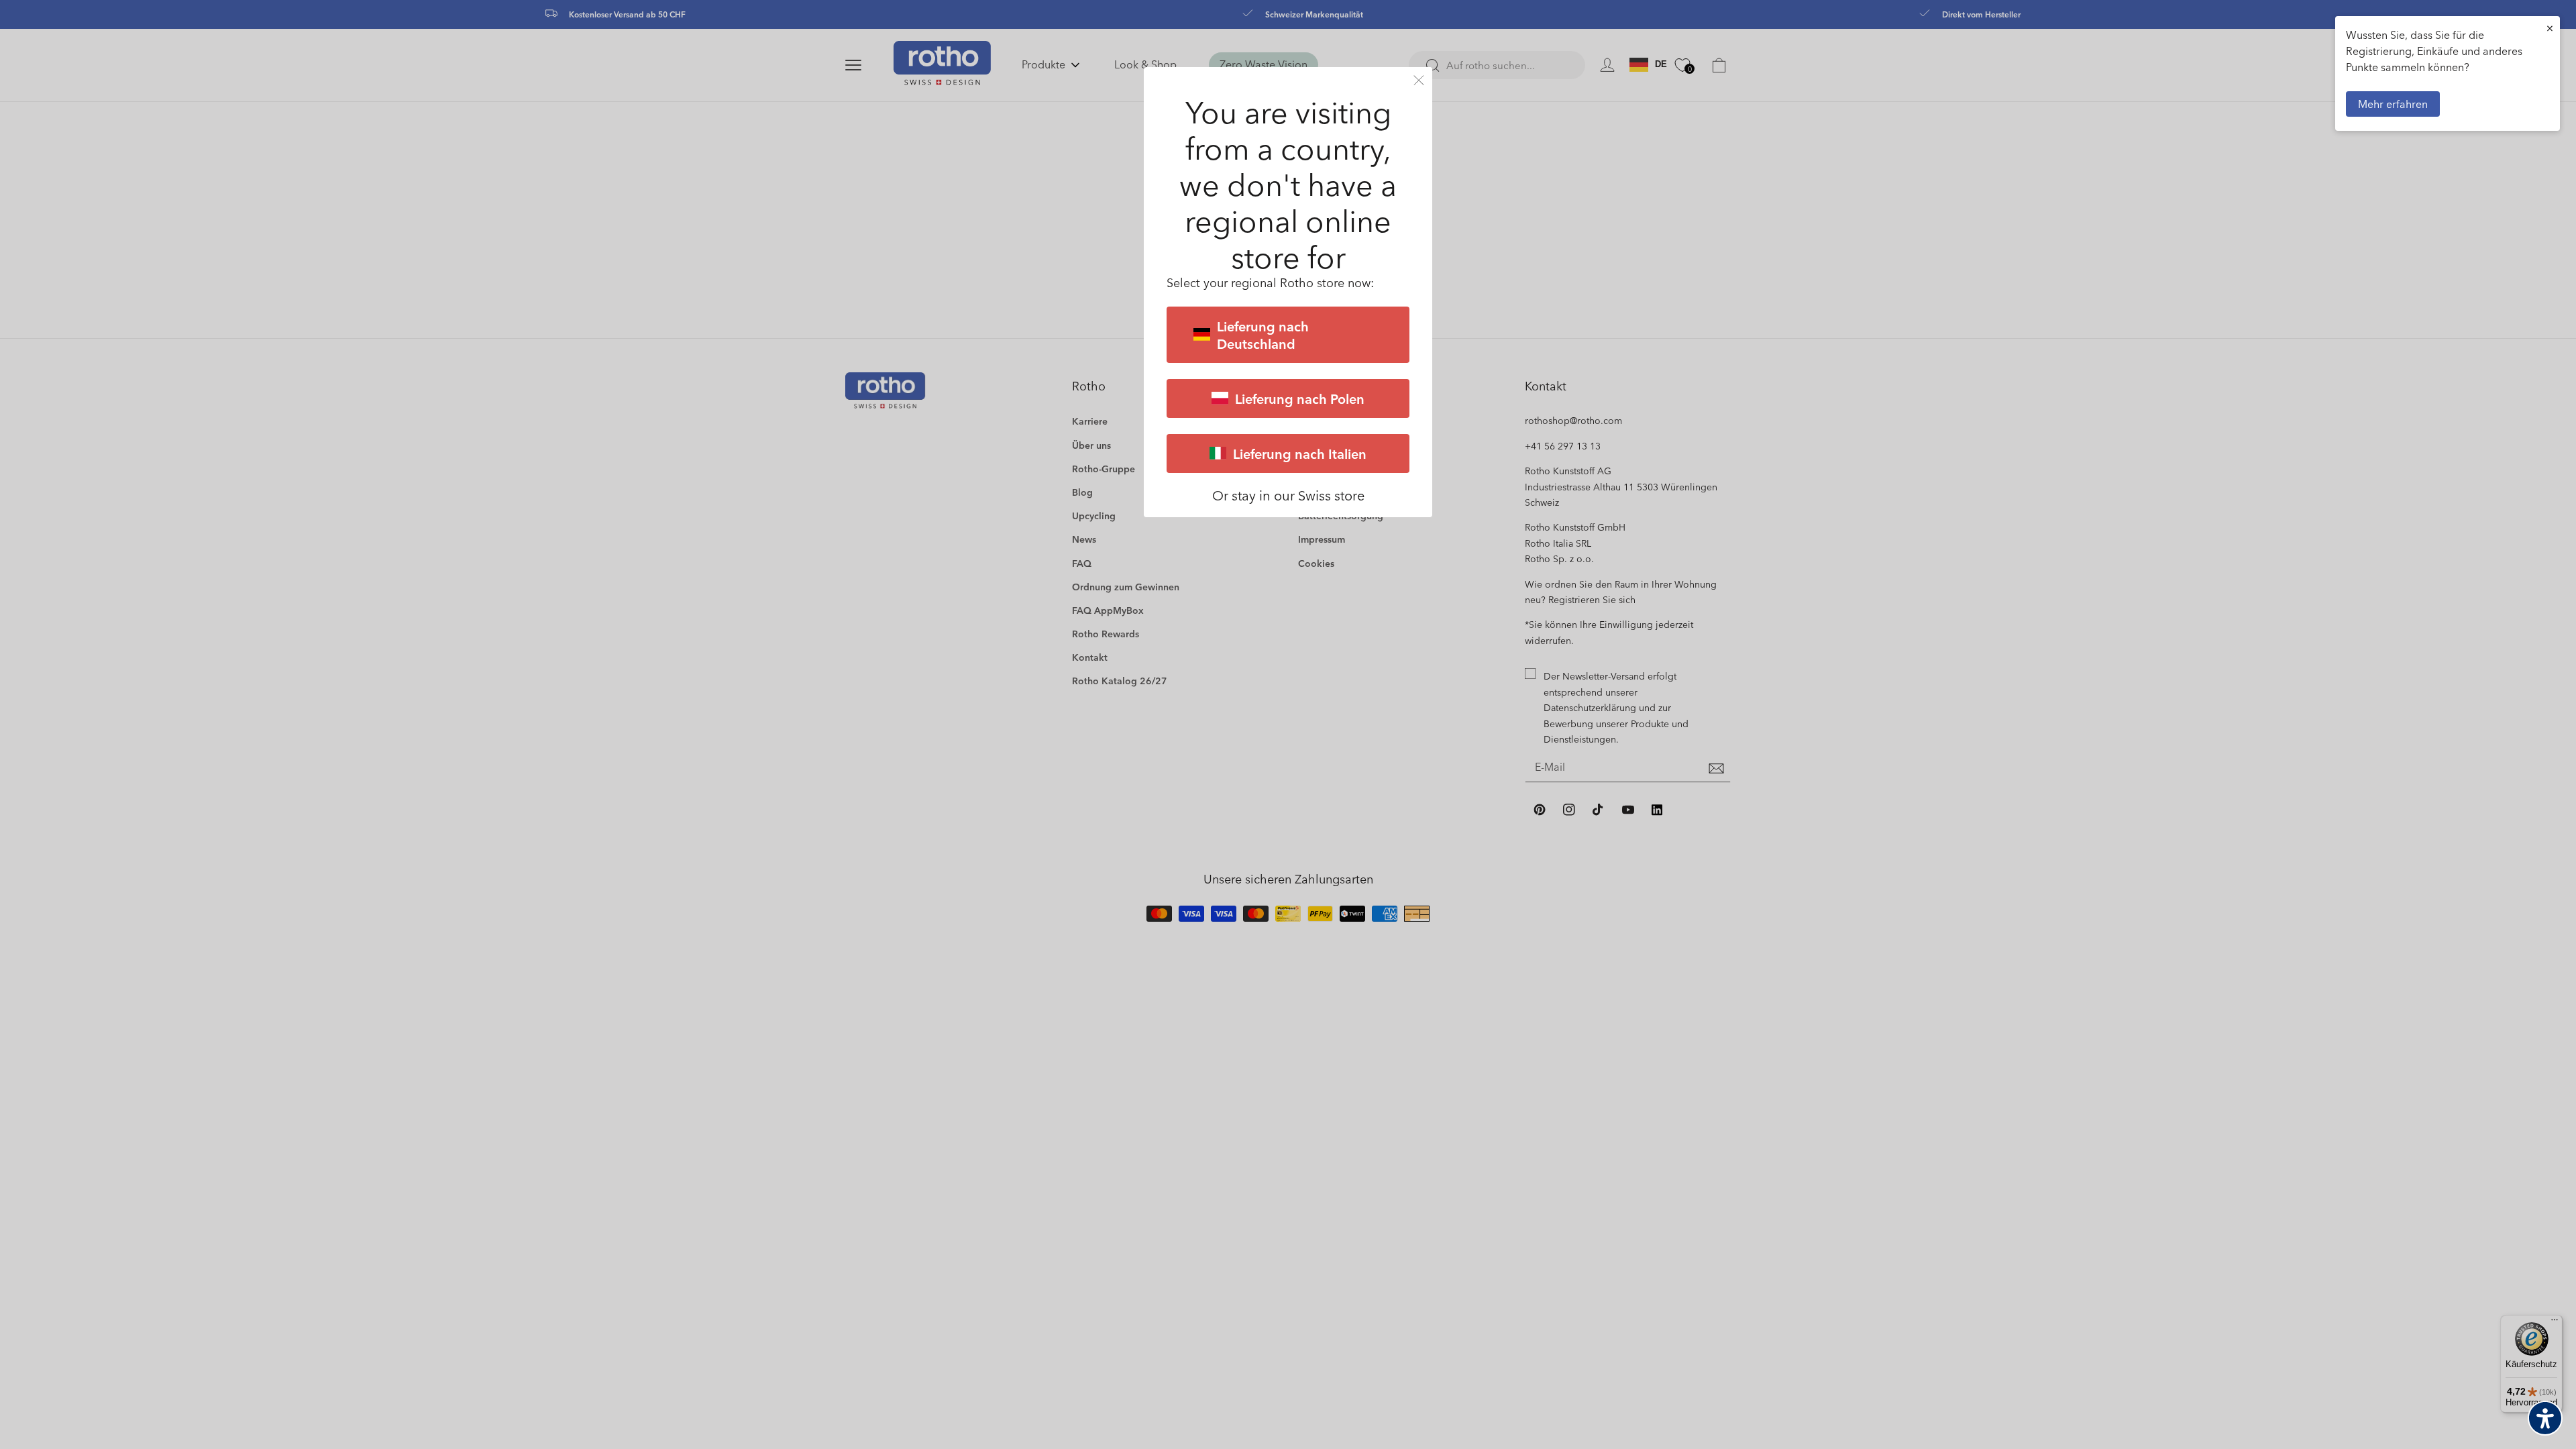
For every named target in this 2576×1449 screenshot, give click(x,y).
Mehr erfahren (2393, 104)
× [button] (2550, 28)
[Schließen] (1419, 80)
